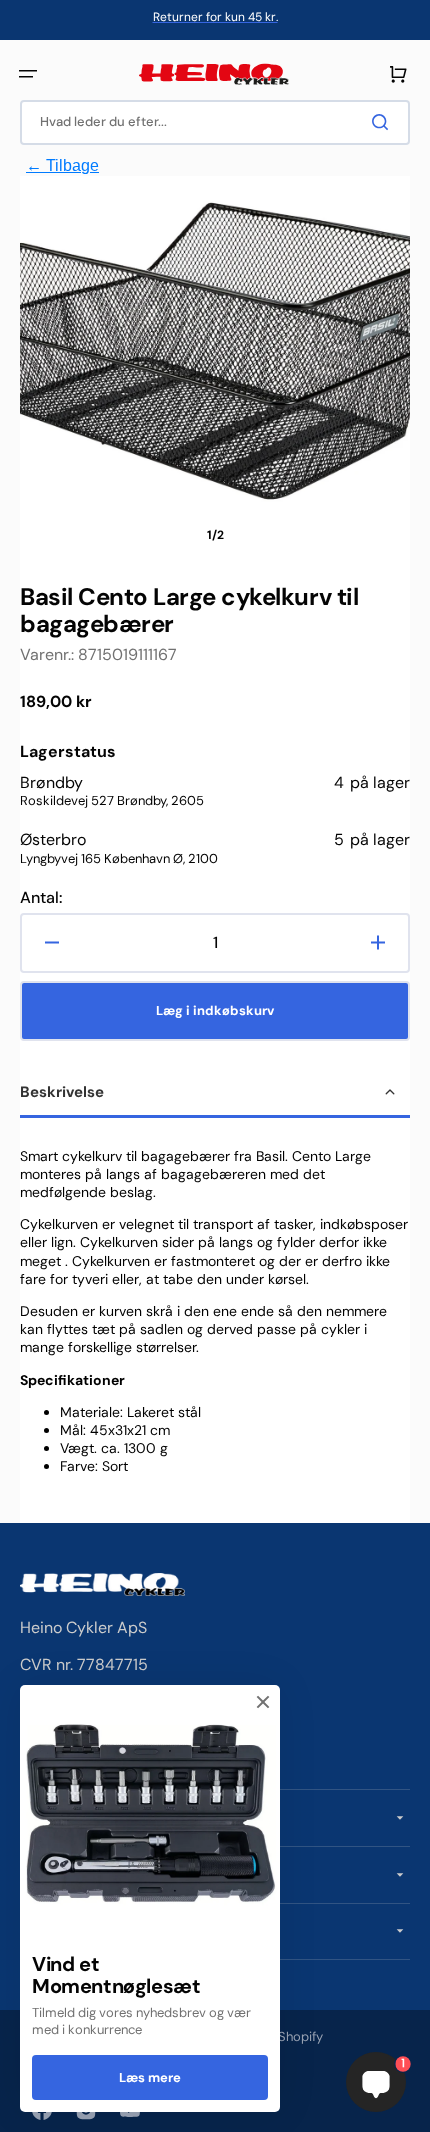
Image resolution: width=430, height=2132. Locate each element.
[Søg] (384, 122)
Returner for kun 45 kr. (215, 17)
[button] (28, 74)
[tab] (215, 1094)
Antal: (41, 898)
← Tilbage (62, 165)
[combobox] (215, 122)
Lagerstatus (68, 752)
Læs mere (150, 2077)
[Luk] (263, 1702)
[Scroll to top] (26, 2106)
